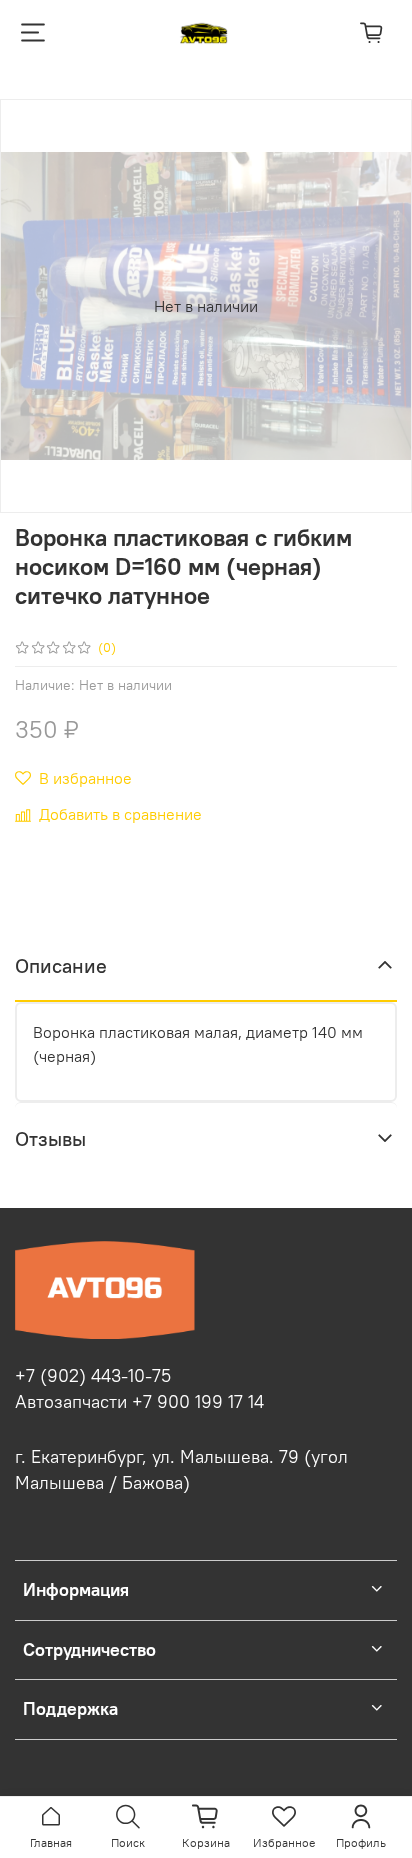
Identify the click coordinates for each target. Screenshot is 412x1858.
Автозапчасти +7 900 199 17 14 (139, 1402)
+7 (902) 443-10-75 (93, 1376)
